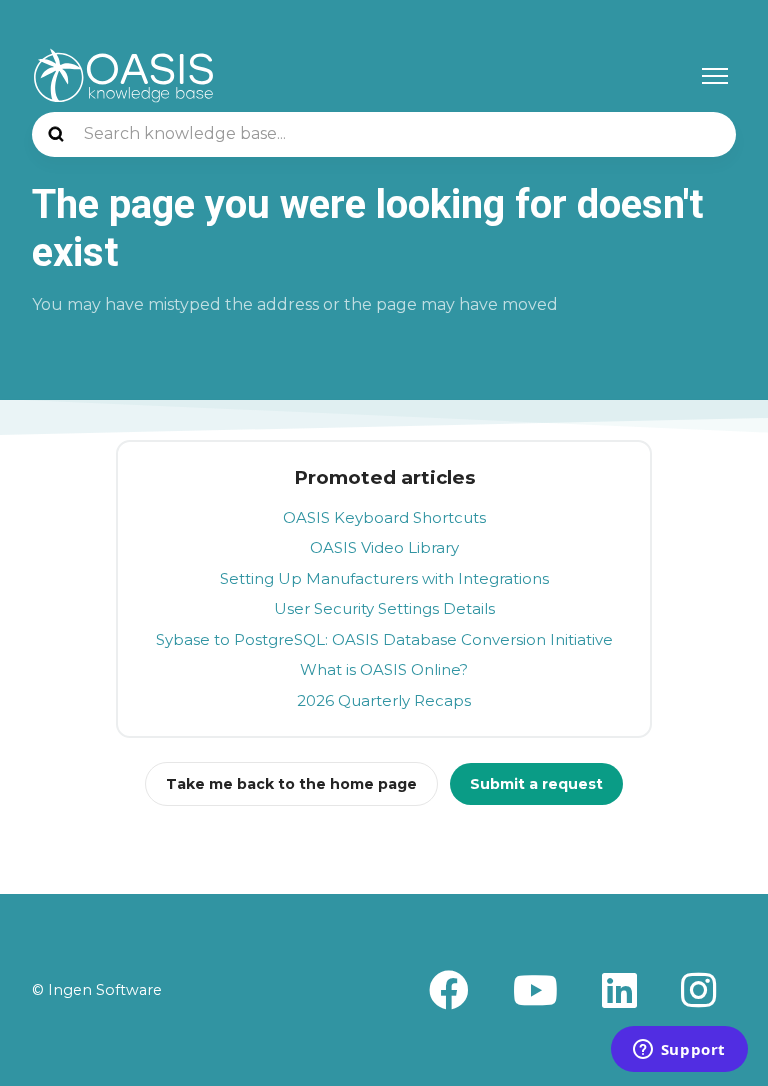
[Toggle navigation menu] (715, 76)
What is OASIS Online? (384, 669)
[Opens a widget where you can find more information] (679, 1051)
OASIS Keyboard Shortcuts (384, 517)
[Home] (123, 75)
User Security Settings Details (384, 608)
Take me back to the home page (291, 784)
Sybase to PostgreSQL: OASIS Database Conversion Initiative (384, 639)
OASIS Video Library (384, 547)
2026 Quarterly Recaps (384, 700)
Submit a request (536, 784)
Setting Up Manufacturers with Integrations (384, 578)
